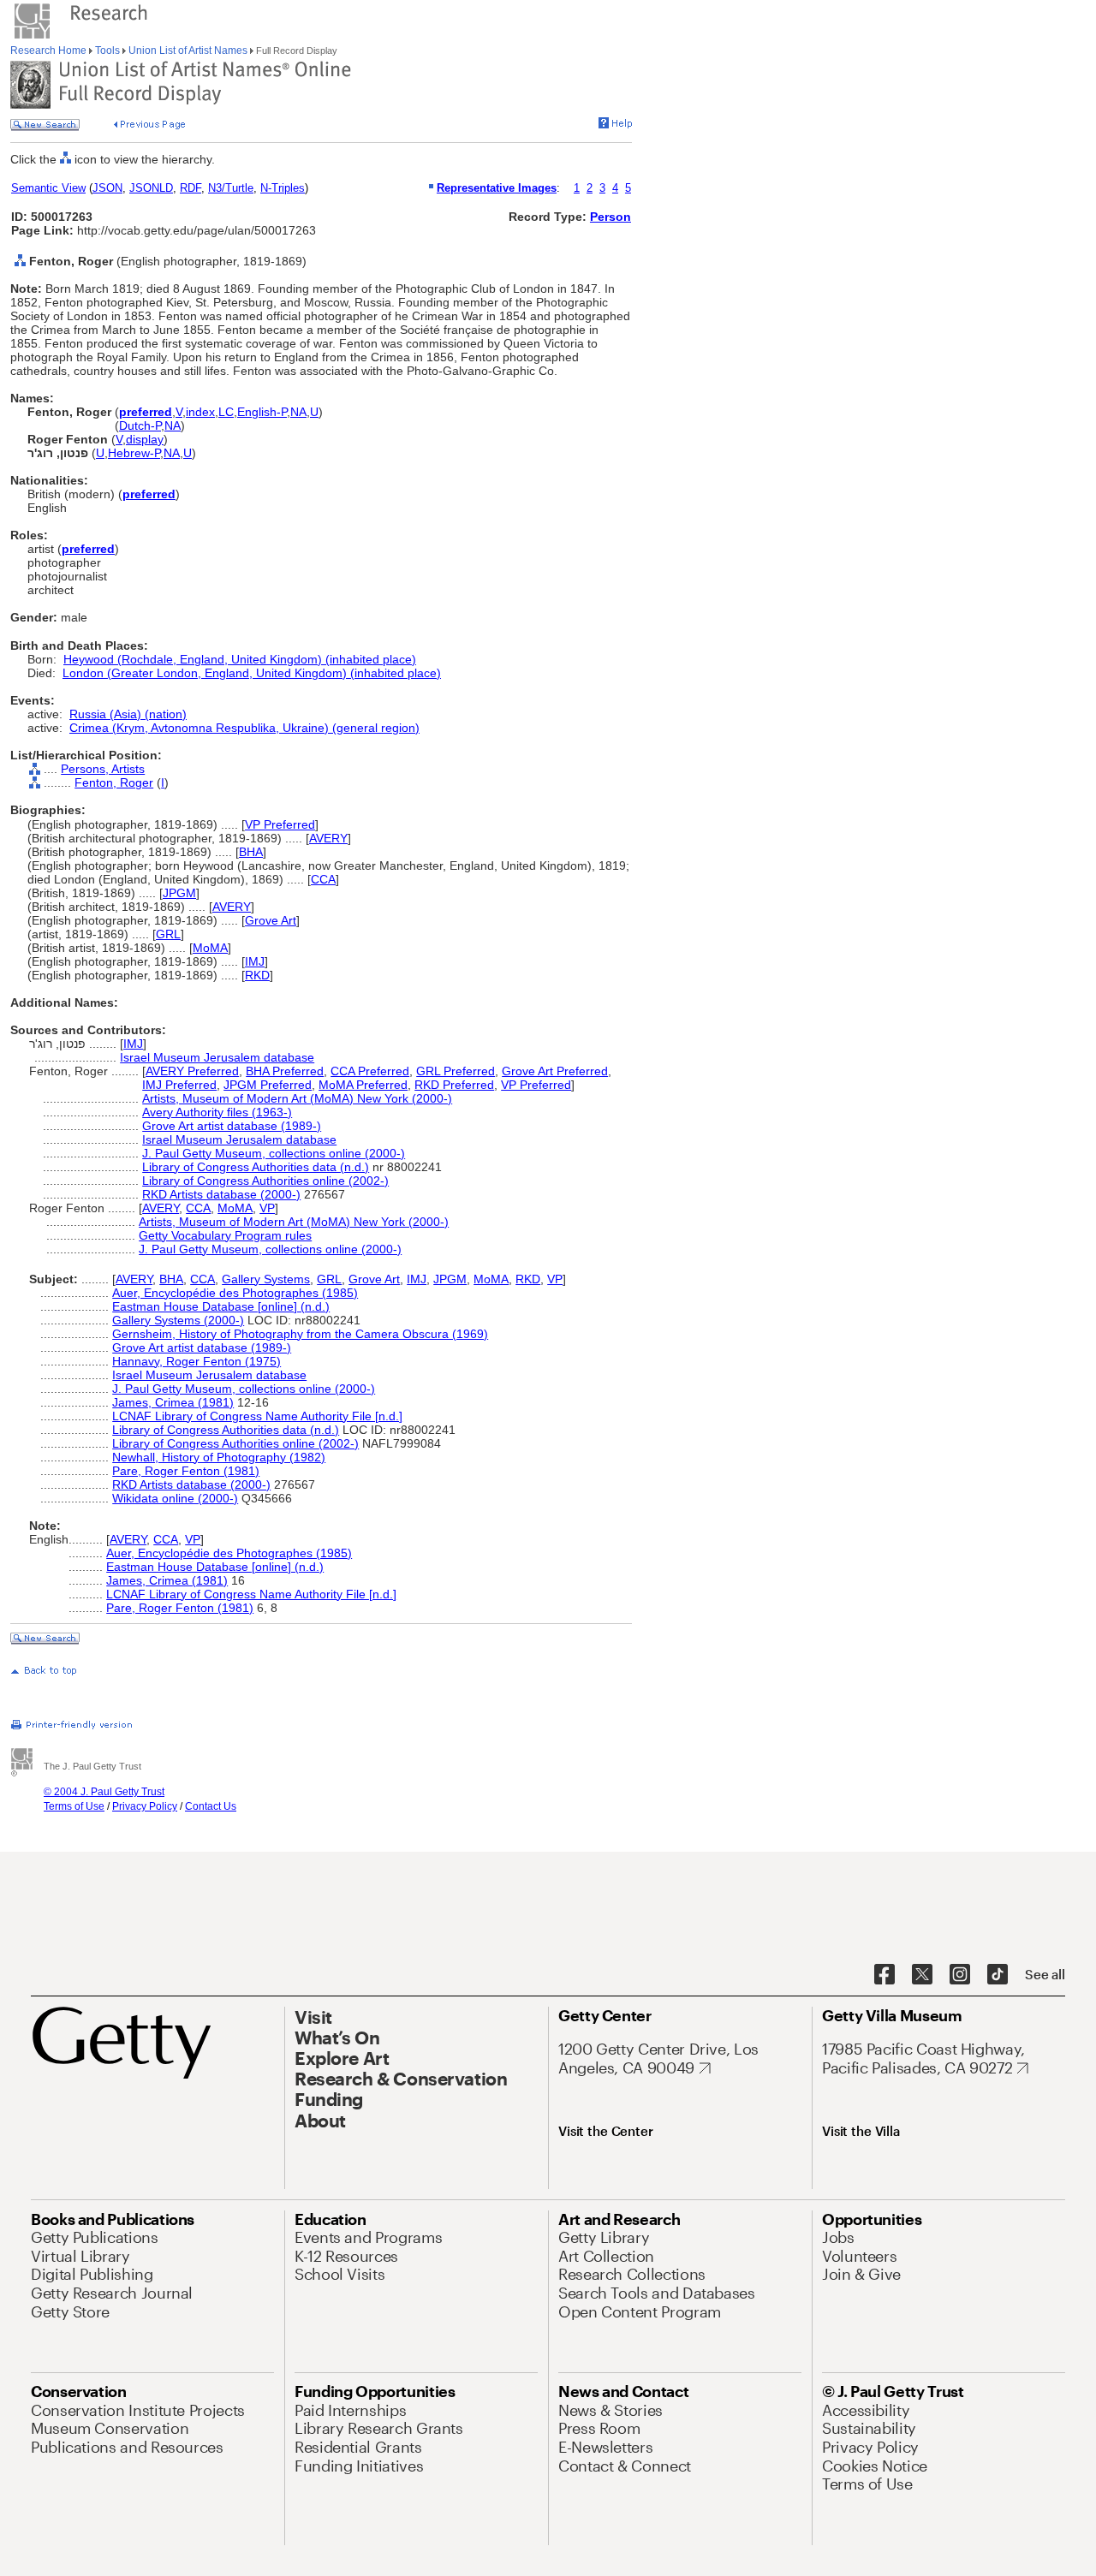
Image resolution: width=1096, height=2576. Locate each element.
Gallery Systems (266, 1279)
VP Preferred (280, 824)
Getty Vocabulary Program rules (225, 1235)
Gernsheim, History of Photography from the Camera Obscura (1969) (300, 1334)
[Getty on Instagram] (960, 1975)
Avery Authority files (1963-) (217, 1112)
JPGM (179, 893)
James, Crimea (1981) (173, 1402)
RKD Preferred (454, 1085)
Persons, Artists (103, 769)
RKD (257, 975)
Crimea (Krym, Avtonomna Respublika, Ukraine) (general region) (244, 728)
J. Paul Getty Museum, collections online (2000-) (274, 1153)
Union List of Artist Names (188, 51)
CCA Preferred (370, 1071)
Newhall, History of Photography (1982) (219, 1457)
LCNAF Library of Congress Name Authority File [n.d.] (257, 1416)
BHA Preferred (285, 1071)
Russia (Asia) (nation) (128, 714)
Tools (107, 51)
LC (226, 412)
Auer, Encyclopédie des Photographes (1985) (235, 1293)
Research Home (50, 51)
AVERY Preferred (192, 1071)
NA (298, 412)
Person (611, 217)
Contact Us (211, 1806)
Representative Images (497, 188)
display (145, 439)
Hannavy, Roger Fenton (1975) (197, 1361)
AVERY (328, 838)
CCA (323, 879)
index (200, 412)
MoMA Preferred (363, 1085)
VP (267, 1208)
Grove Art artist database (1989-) (232, 1126)
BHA (251, 852)
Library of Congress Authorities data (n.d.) (256, 1167)
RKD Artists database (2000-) (221, 1194)
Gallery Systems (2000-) (178, 1320)
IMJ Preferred (179, 1085)
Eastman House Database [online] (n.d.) (221, 1306)
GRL (168, 934)
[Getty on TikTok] (998, 1975)
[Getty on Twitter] (922, 1975)
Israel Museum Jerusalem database (217, 1057)
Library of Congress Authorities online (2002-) (265, 1181)
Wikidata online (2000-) (175, 1498)
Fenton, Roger (114, 782)
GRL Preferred (456, 1071)
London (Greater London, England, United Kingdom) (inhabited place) (252, 673)
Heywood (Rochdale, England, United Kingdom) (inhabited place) (240, 659)
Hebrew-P (134, 453)
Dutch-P (140, 425)
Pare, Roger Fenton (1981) (186, 1471)
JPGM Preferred (268, 1085)
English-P (262, 412)
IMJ (255, 961)
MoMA (210, 948)
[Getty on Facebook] (885, 1975)
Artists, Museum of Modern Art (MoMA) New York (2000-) (297, 1098)
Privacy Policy (145, 1806)
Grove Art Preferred (555, 1071)
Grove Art (271, 920)
